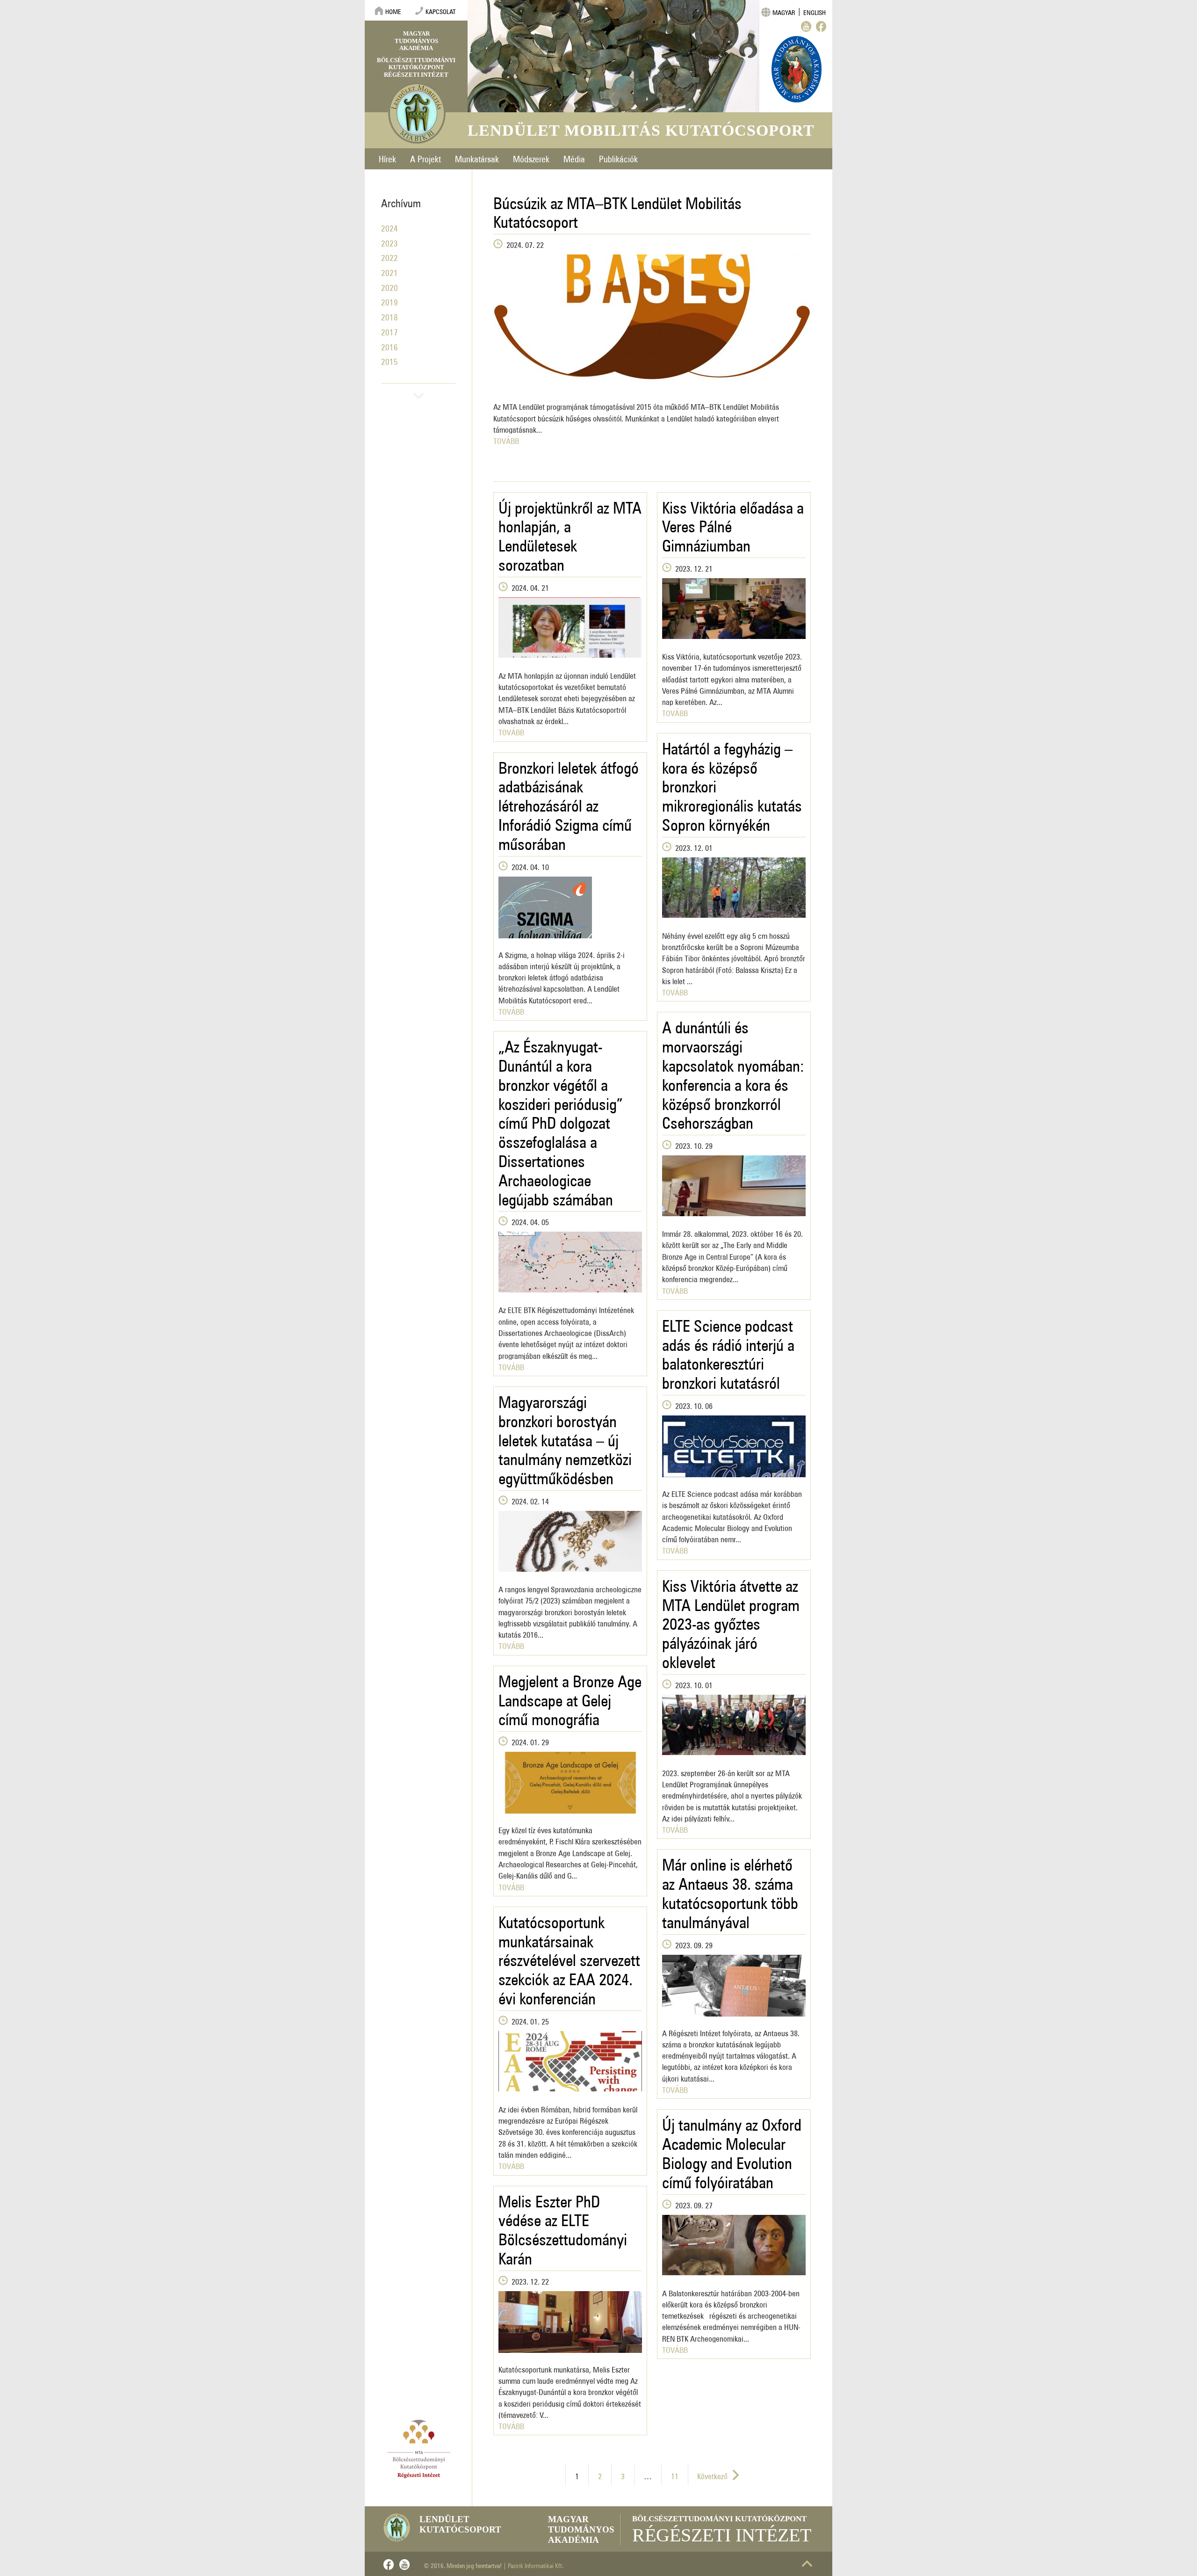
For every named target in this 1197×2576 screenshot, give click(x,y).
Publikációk (618, 157)
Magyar (784, 11)
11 (675, 2474)
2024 (389, 227)
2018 (389, 316)
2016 (389, 345)
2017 (389, 330)
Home (393, 10)
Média (574, 157)
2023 (389, 242)
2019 (389, 301)
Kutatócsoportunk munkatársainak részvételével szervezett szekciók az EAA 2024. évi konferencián (569, 1957)
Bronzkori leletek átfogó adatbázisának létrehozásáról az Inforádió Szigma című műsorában (569, 802)
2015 (389, 360)
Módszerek (531, 157)
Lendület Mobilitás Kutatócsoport (641, 130)
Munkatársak (477, 157)
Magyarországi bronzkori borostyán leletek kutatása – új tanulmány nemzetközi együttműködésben (565, 1437)
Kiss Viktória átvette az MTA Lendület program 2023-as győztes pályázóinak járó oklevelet (731, 1620)
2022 (389, 256)
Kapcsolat (441, 10)
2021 (389, 271)
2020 (389, 286)
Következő (712, 2474)
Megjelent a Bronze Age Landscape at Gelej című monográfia (570, 1697)
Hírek (387, 157)
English (815, 11)
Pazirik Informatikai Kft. (536, 2564)
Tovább (506, 439)
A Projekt (425, 157)
